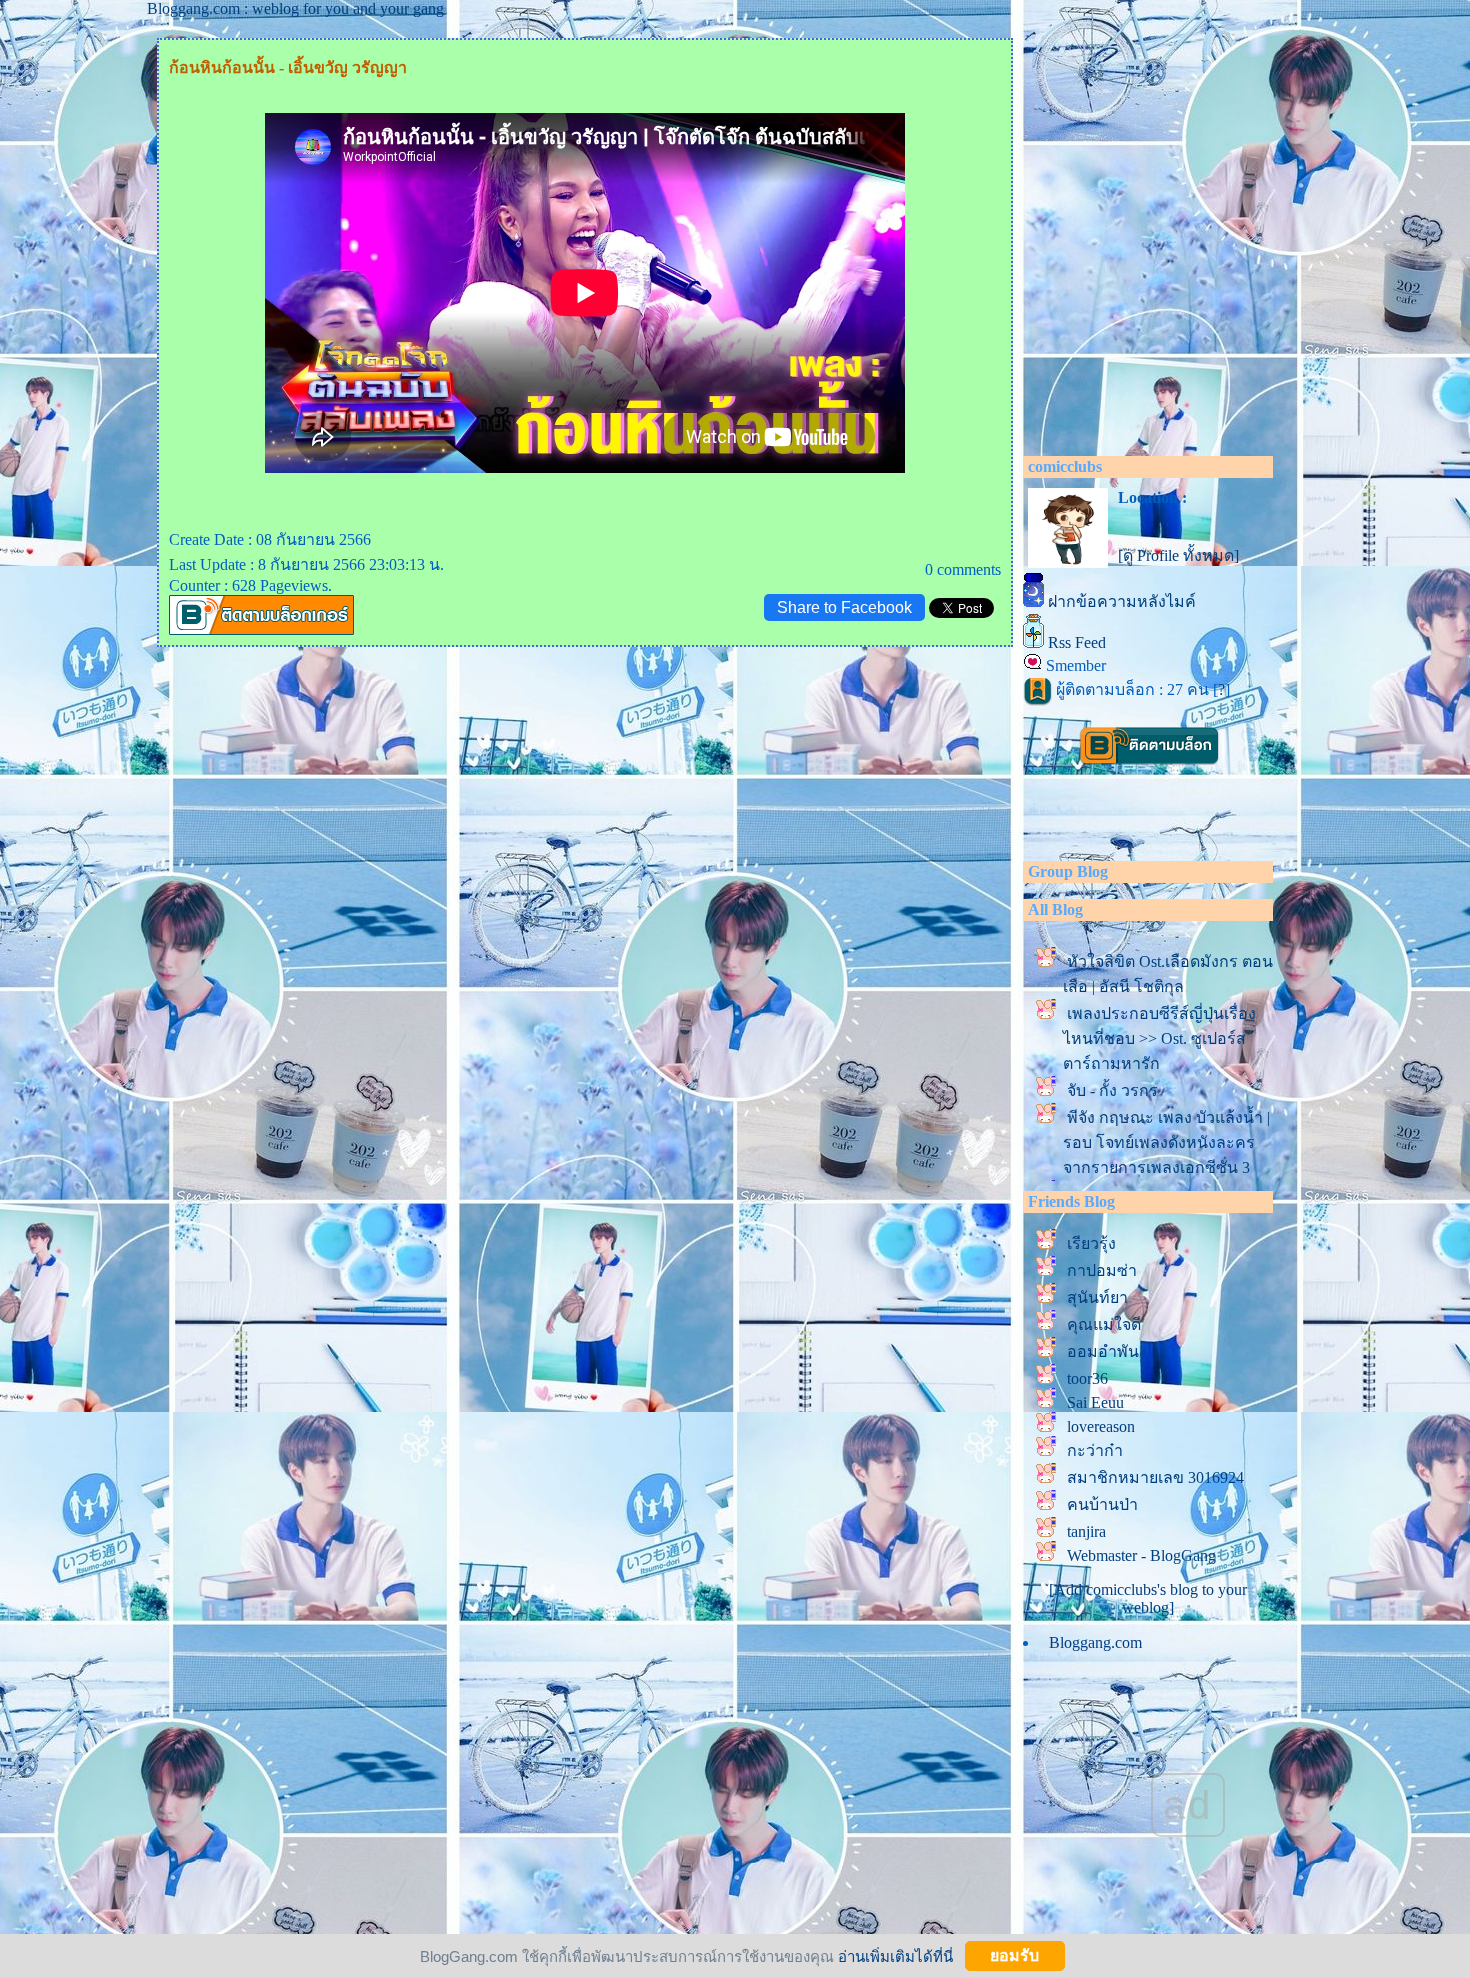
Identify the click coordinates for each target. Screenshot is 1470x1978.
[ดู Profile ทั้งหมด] (1178, 555)
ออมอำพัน (1103, 1351)
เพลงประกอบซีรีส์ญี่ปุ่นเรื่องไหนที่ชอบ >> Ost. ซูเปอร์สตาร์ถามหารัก (1159, 1038)
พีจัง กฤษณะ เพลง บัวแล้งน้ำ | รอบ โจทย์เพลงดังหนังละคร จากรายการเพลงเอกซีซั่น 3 (1166, 1142)
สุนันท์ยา (1097, 1297)
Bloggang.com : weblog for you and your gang (295, 8)
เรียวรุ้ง (1091, 1243)
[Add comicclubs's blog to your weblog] (1148, 1598)
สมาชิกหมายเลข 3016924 (1155, 1477)
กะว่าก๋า (1095, 1450)
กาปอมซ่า (1102, 1270)
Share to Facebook (844, 607)
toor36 (1087, 1378)
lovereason (1101, 1426)
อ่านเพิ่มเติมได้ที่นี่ (895, 1955)
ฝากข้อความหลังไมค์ (1122, 601)
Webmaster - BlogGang (1141, 1555)
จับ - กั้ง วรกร (1112, 1090)
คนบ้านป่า (1102, 1504)
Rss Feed (1077, 642)
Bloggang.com (1095, 1642)
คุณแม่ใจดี (1104, 1324)
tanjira (1086, 1531)
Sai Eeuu (1095, 1402)
